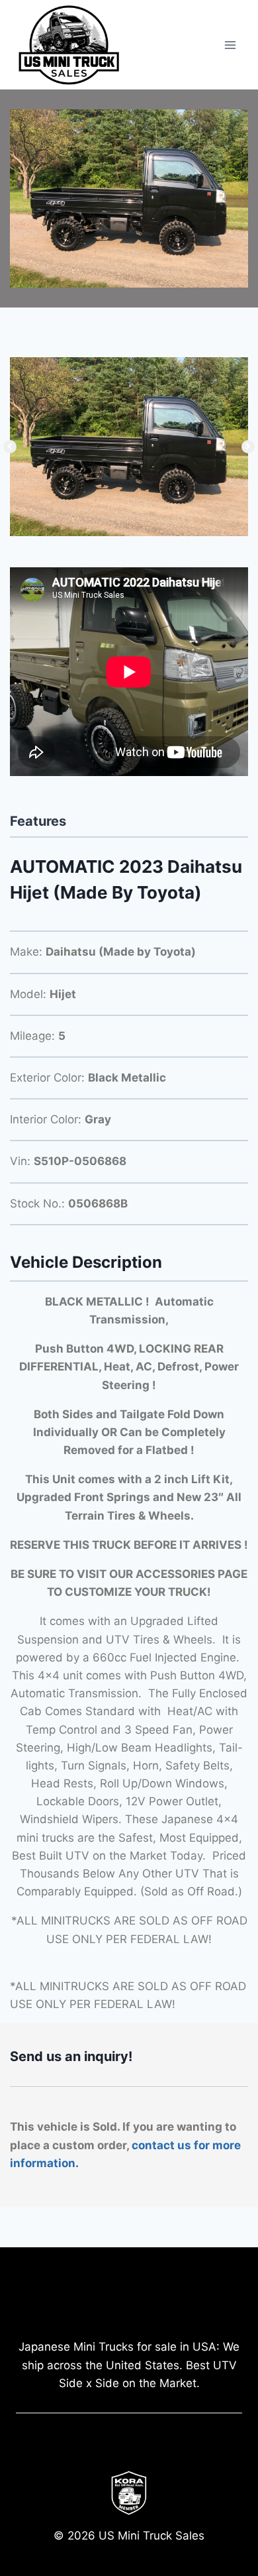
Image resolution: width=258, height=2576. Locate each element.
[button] (10, 447)
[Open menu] (230, 45)
